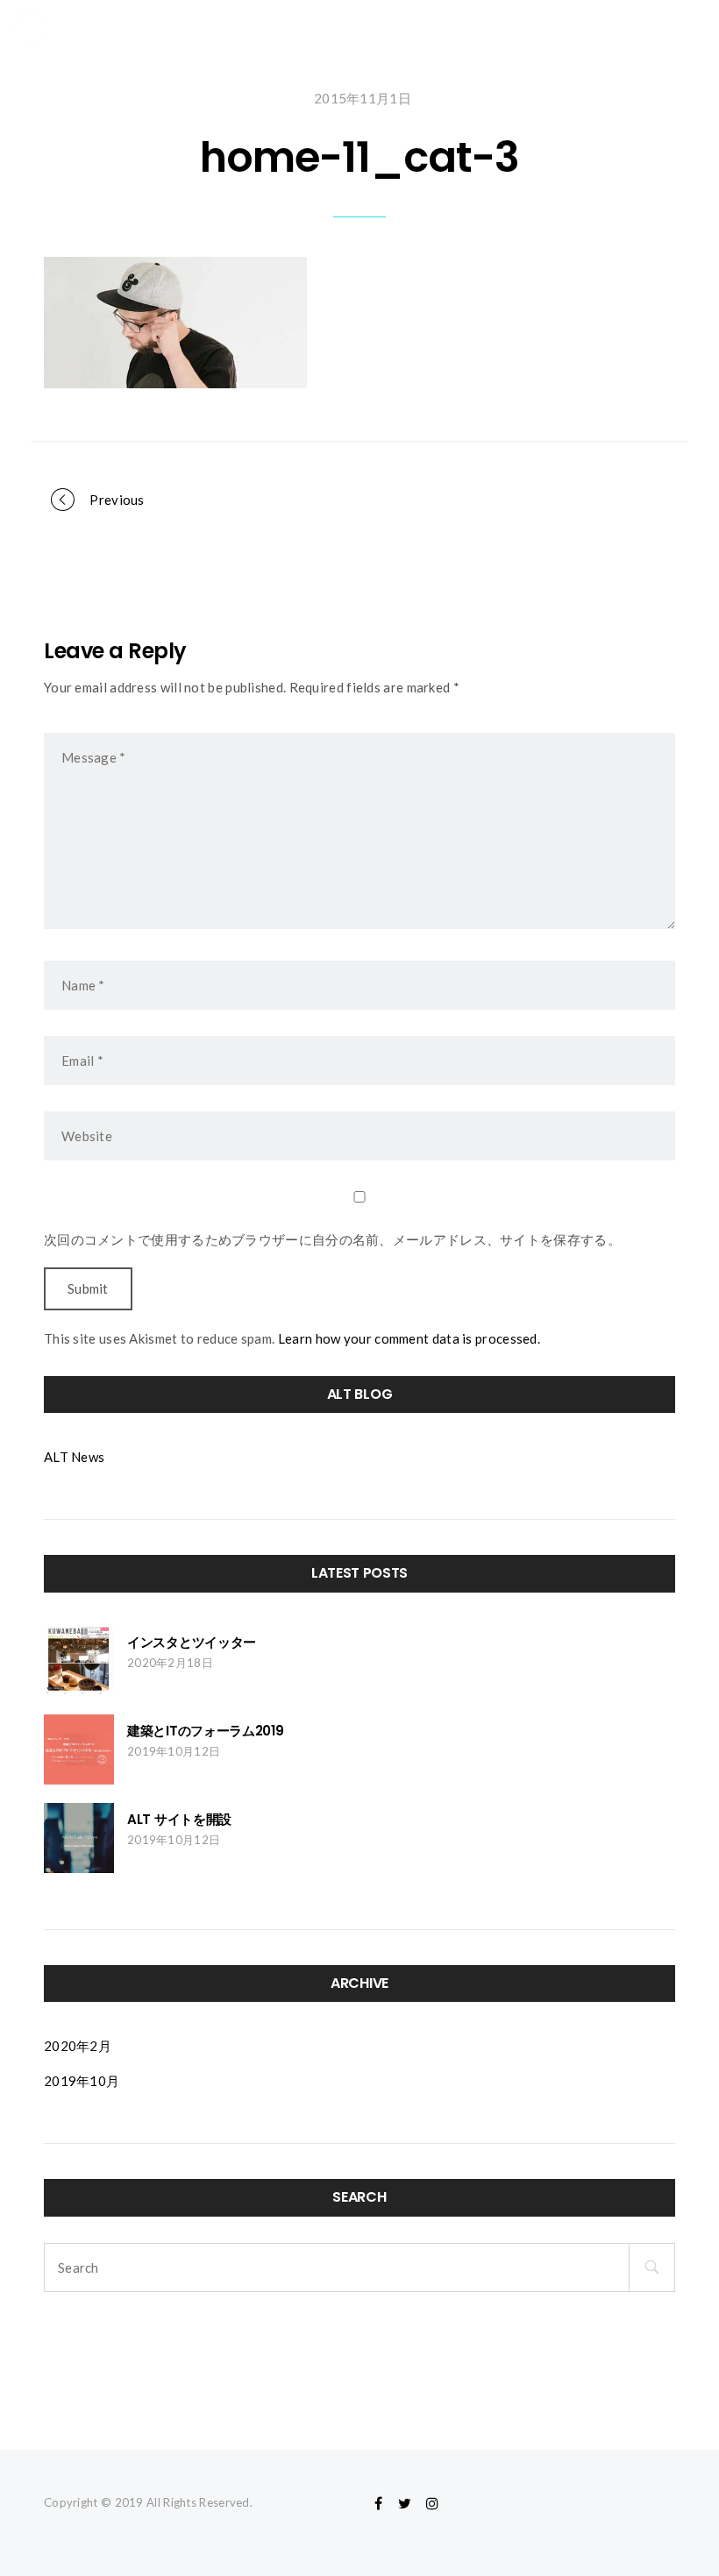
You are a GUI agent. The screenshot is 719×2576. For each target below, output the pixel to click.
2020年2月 (78, 2046)
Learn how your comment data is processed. (409, 1338)
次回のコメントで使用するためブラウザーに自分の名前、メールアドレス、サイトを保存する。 (332, 1239)
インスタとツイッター (192, 1642)
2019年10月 (82, 2081)
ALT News (74, 1457)
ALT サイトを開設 (179, 1819)
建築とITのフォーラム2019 (206, 1731)
